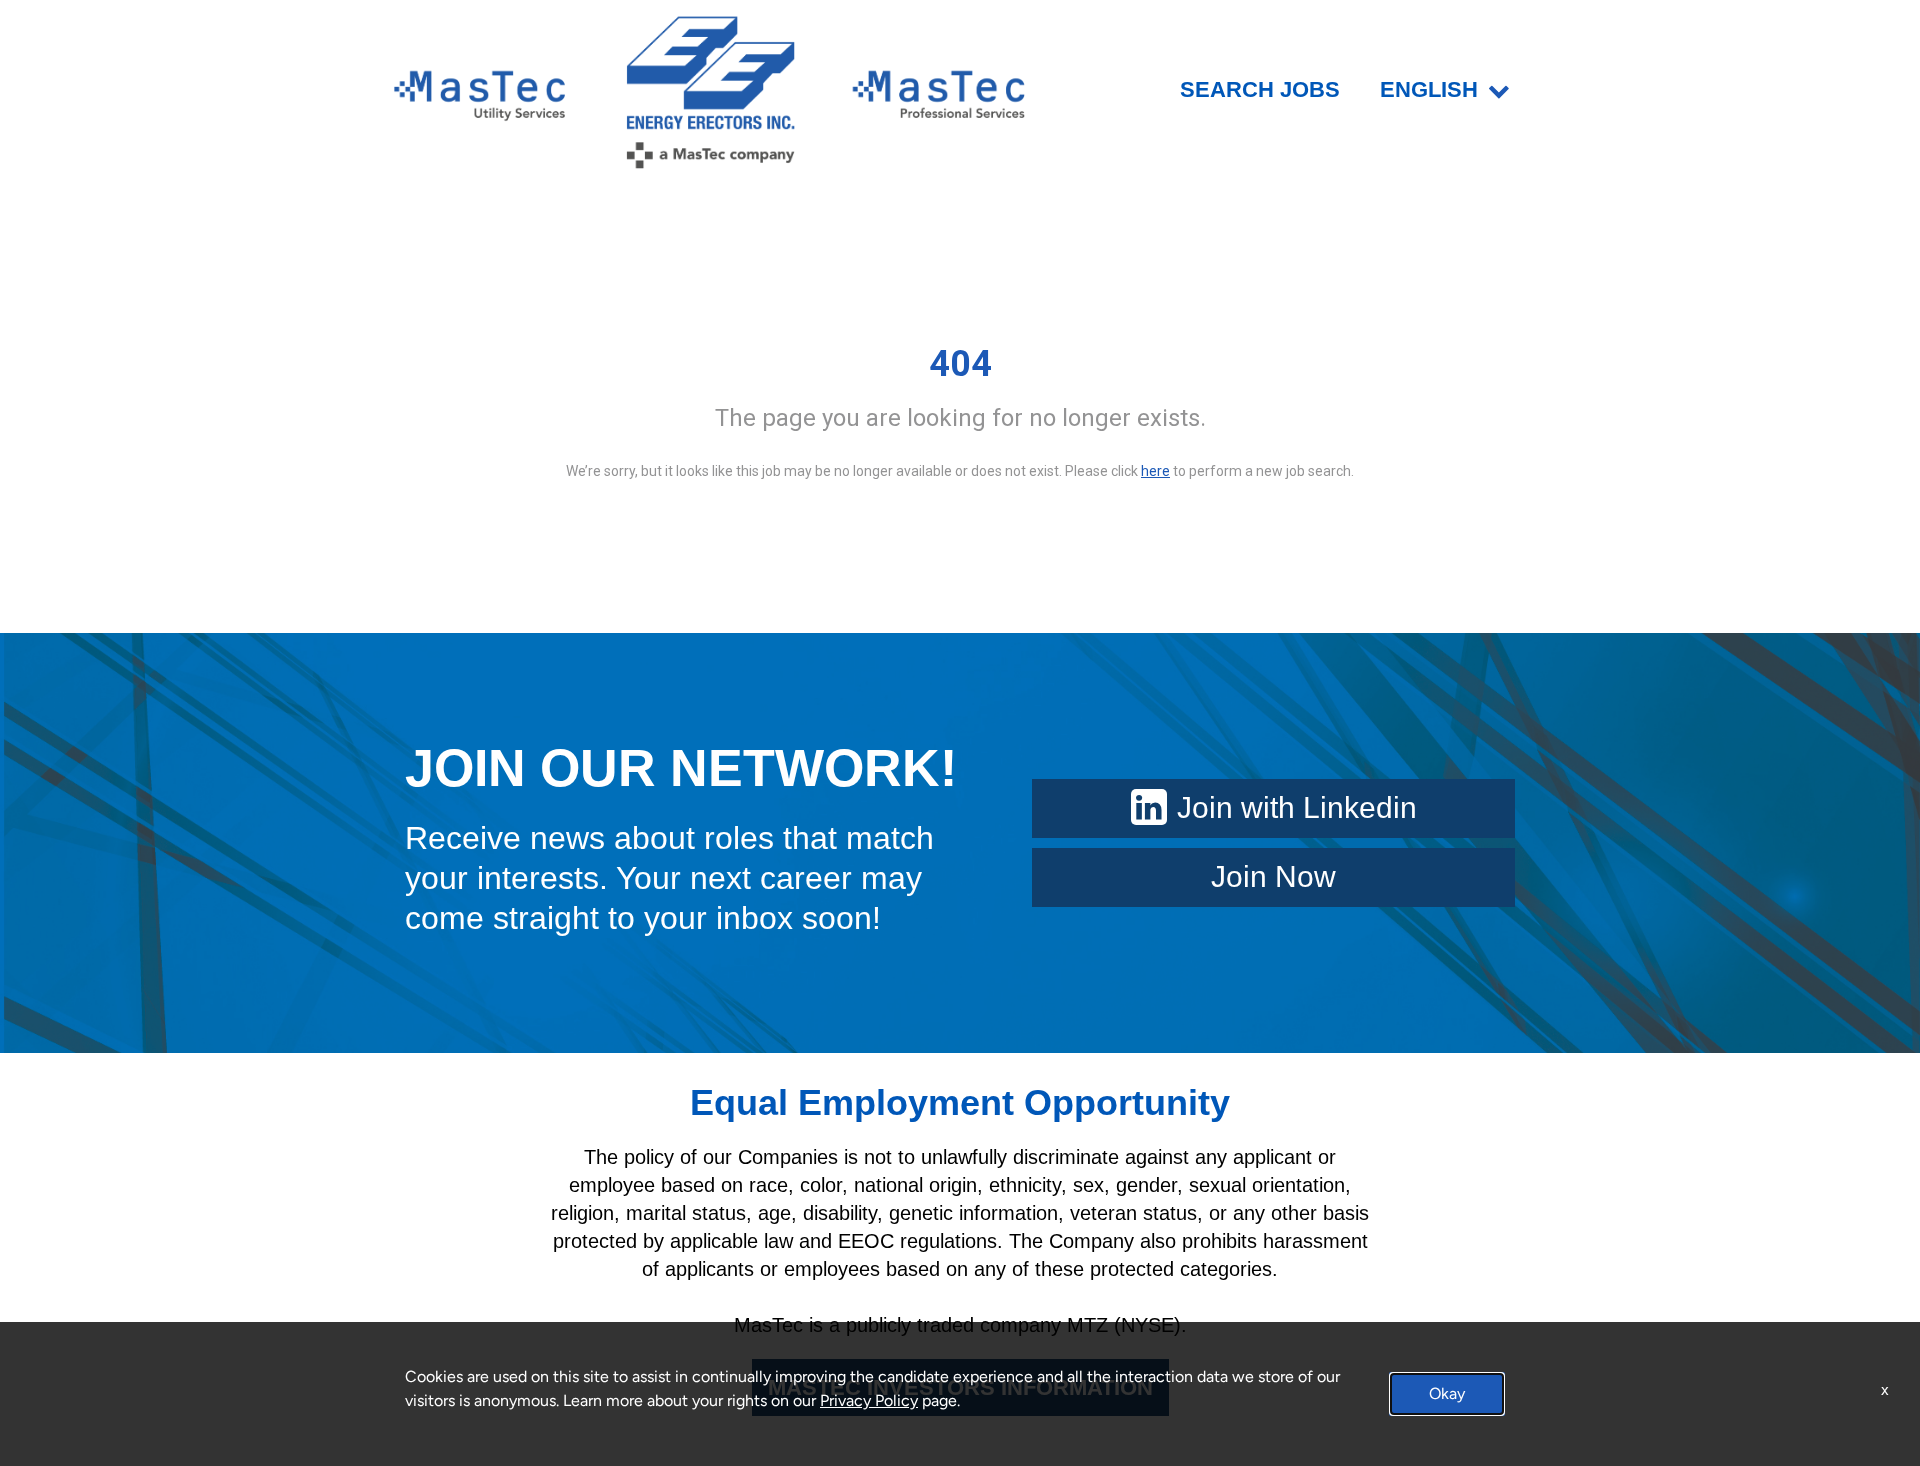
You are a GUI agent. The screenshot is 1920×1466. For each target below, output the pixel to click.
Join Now (1273, 876)
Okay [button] (1447, 1393)
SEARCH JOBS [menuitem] (1260, 89)
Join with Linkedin (1297, 807)
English (1429, 89)
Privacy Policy (869, 1400)
